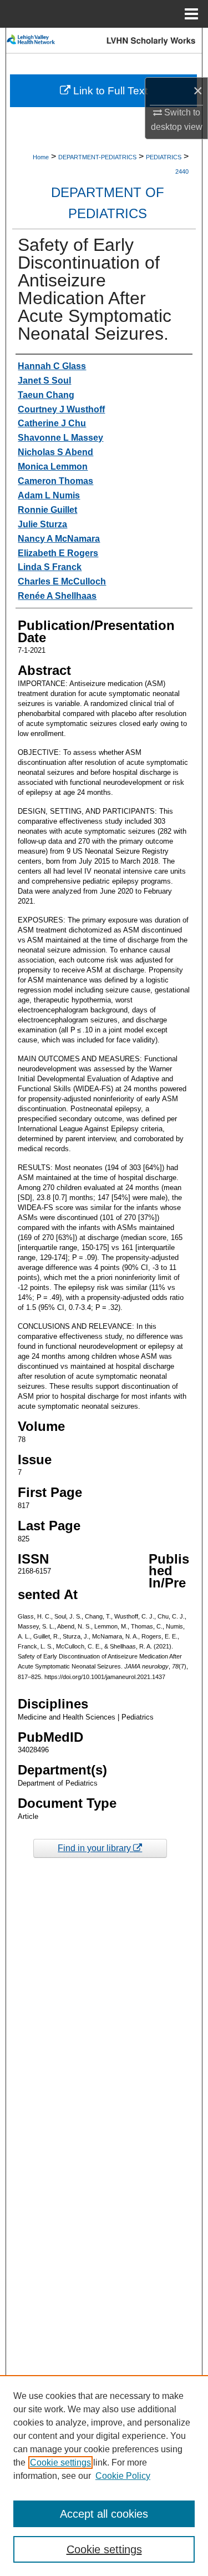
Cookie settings (60, 2462)
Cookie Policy (123, 2476)
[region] (104, 2476)
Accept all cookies (104, 2514)
